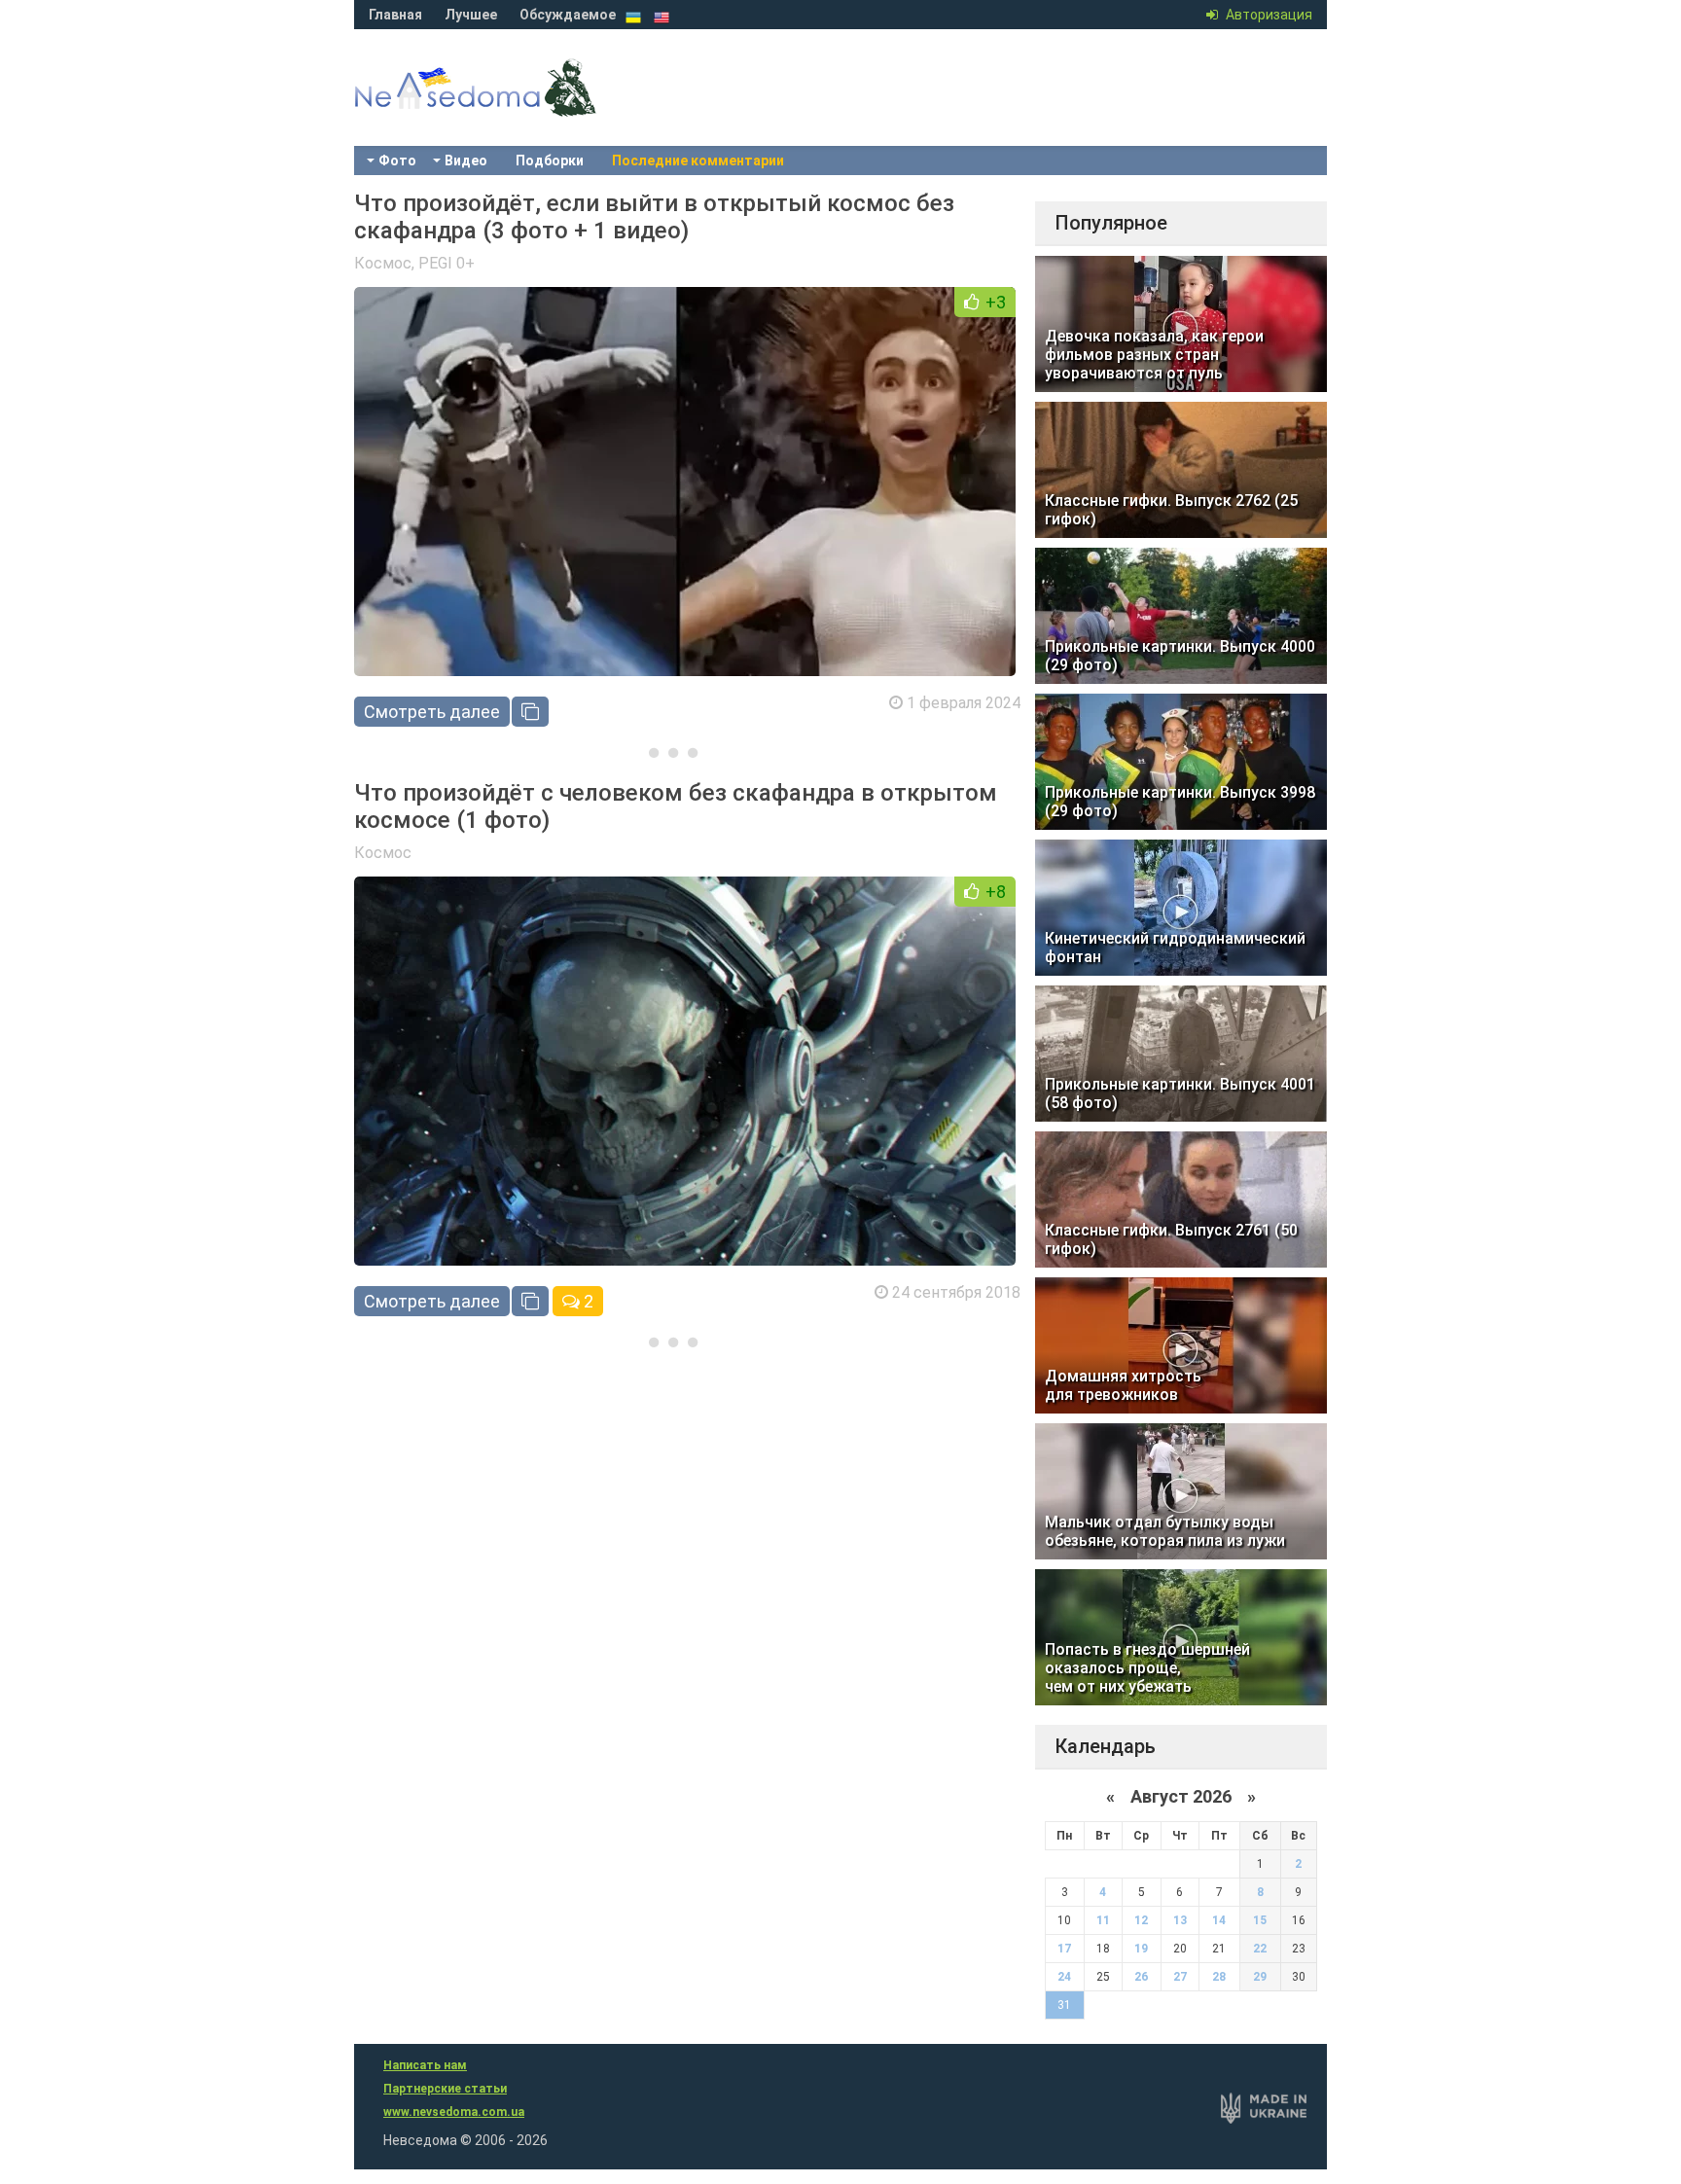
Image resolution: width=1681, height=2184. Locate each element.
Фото (397, 161)
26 (1141, 1977)
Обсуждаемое (568, 15)
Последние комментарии (698, 161)
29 (1260, 1977)
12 (1141, 1920)
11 (1103, 1920)
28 (1219, 1977)
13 (1180, 1920)
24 (1064, 1977)
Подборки (550, 161)
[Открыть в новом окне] (530, 712)
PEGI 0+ (447, 263)
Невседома (510, 107)
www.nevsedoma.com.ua (454, 2112)
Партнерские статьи (445, 2089)
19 (1141, 1949)
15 (1260, 1920)
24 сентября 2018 (956, 1292)
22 (1260, 1949)
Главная (395, 15)
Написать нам (425, 2065)
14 (1219, 1920)
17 (1064, 1949)
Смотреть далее (432, 712)
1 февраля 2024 (964, 703)
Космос (383, 263)
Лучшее (471, 15)
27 (1180, 1977)
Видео (466, 161)
